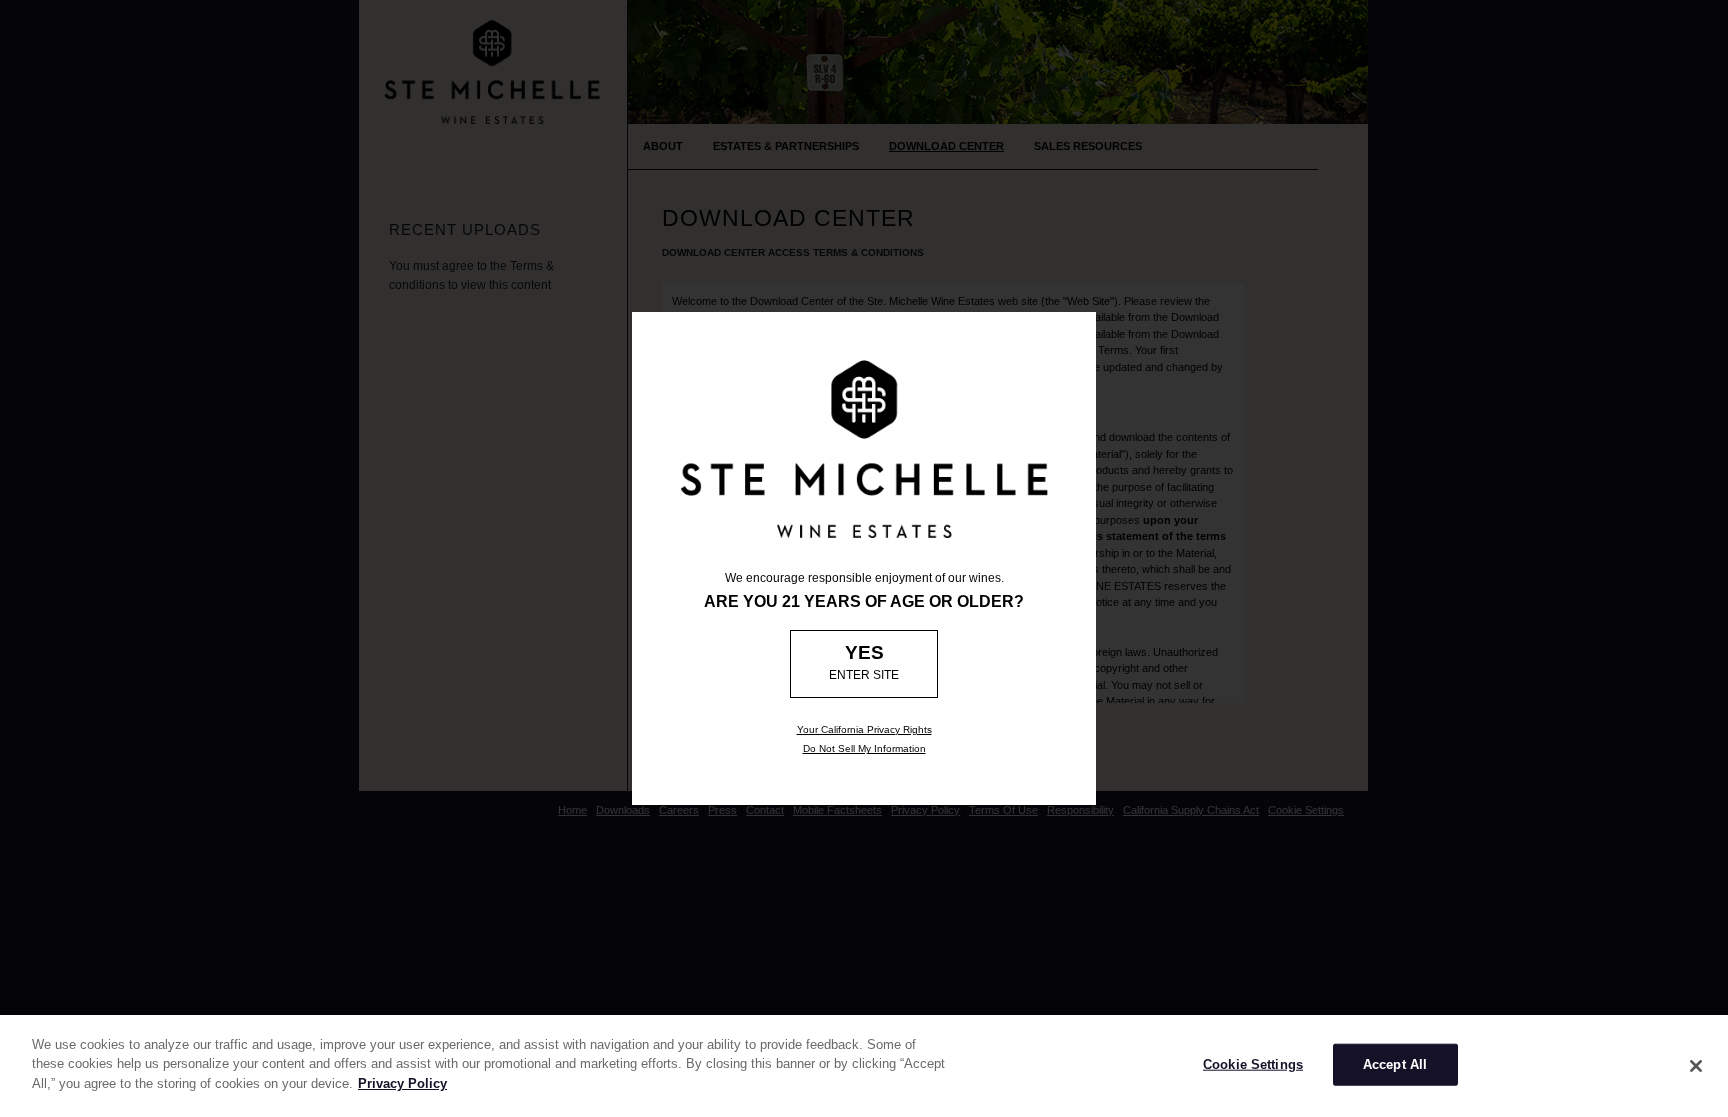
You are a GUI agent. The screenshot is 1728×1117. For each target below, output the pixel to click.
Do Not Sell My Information (864, 748)
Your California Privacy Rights (864, 729)
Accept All (1395, 1064)
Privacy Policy (402, 1083)
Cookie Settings (1253, 1064)
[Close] (1696, 1066)
